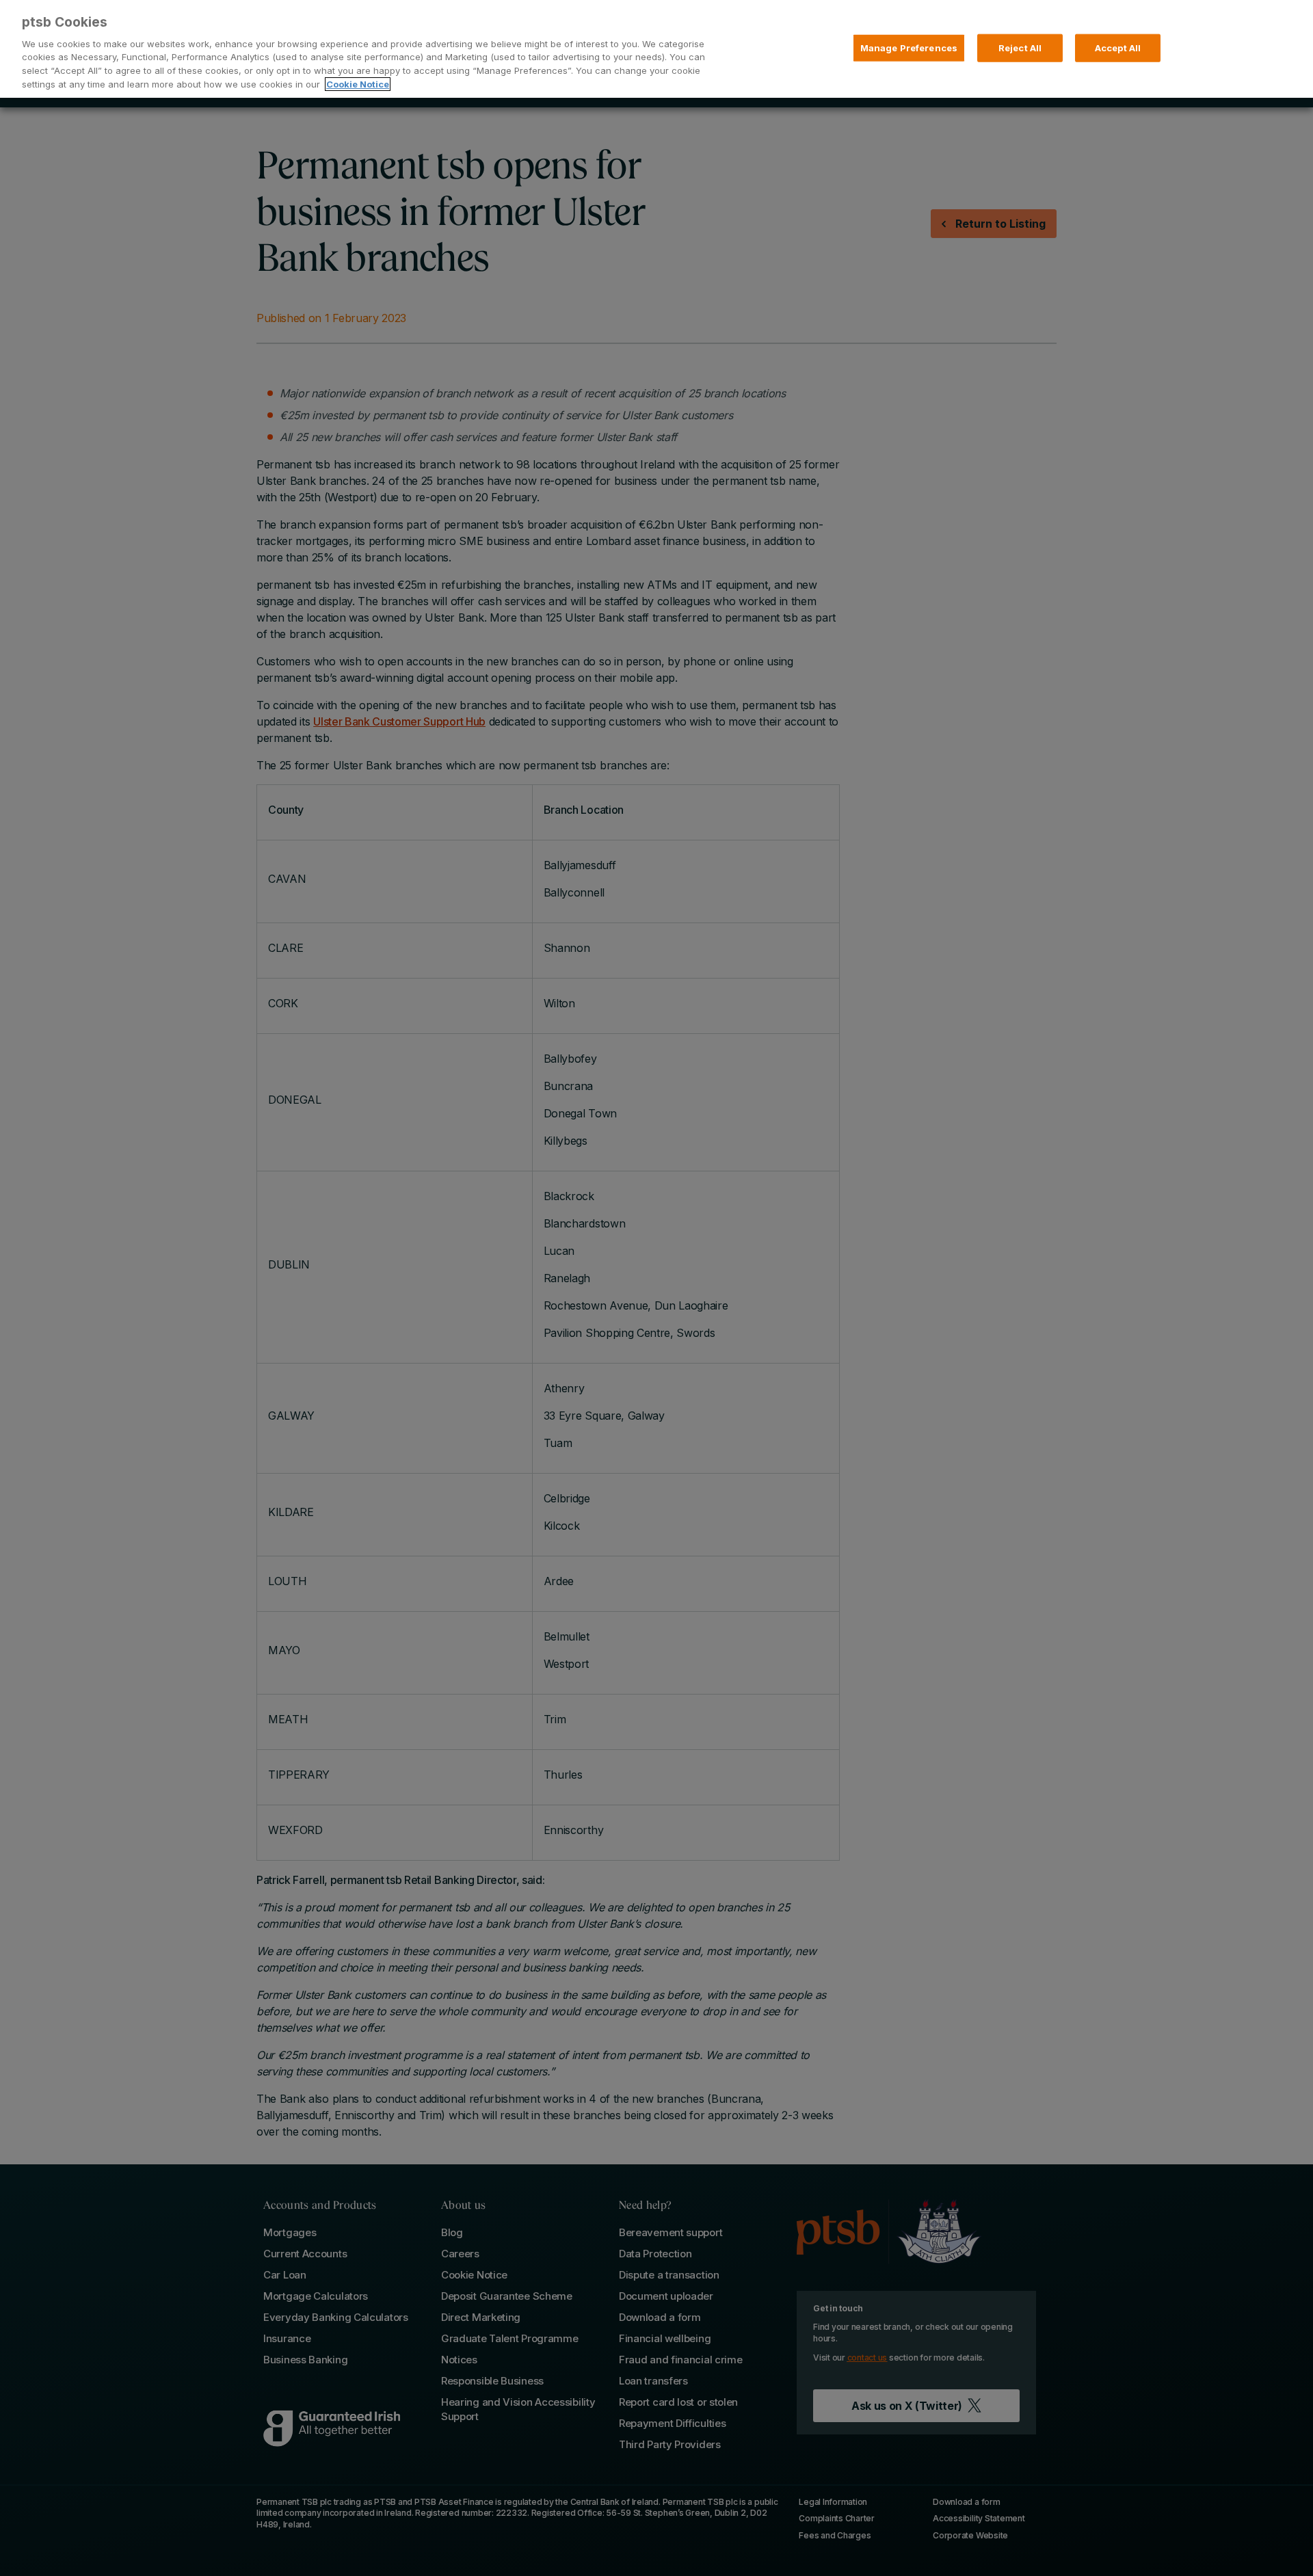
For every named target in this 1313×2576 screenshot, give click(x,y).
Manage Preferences (909, 47)
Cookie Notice (358, 84)
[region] (656, 49)
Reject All (1020, 47)
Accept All (1118, 47)
